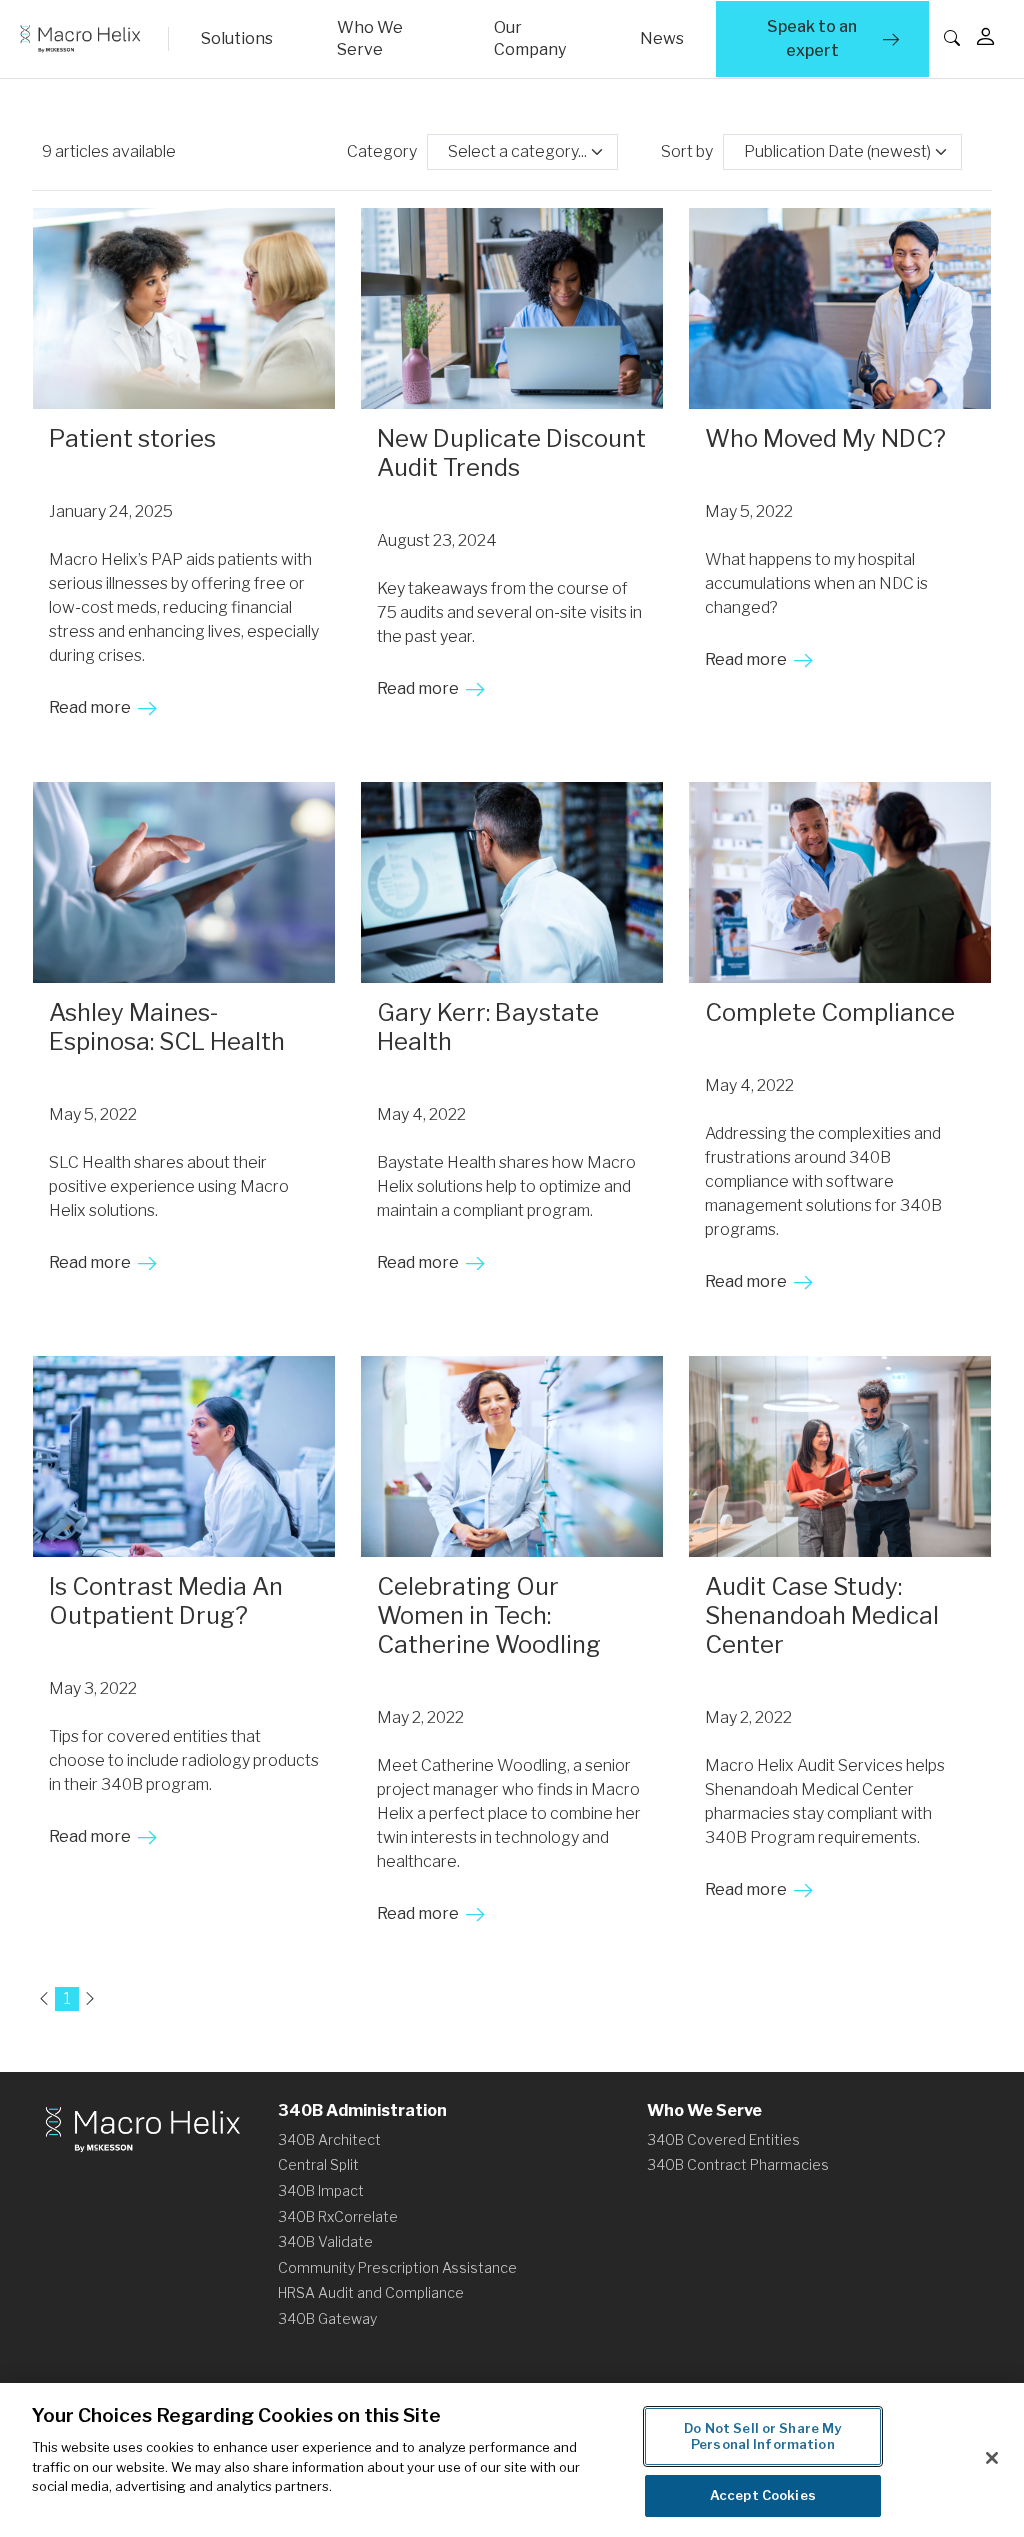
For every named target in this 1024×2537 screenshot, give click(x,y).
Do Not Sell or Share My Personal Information (762, 2436)
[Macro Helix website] (90, 39)
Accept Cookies (763, 2495)
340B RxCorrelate (338, 2216)
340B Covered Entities (723, 2139)
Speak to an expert (836, 38)
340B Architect (329, 2139)
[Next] (90, 1999)
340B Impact (321, 2190)
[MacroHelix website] (143, 2128)
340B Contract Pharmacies (738, 2164)
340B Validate (325, 2241)
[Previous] (44, 1999)
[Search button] (970, 39)
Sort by (687, 151)
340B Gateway (327, 2318)
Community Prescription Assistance (397, 2267)
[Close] (992, 2458)
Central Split (318, 2164)
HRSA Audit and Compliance (371, 2292)
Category (382, 151)
